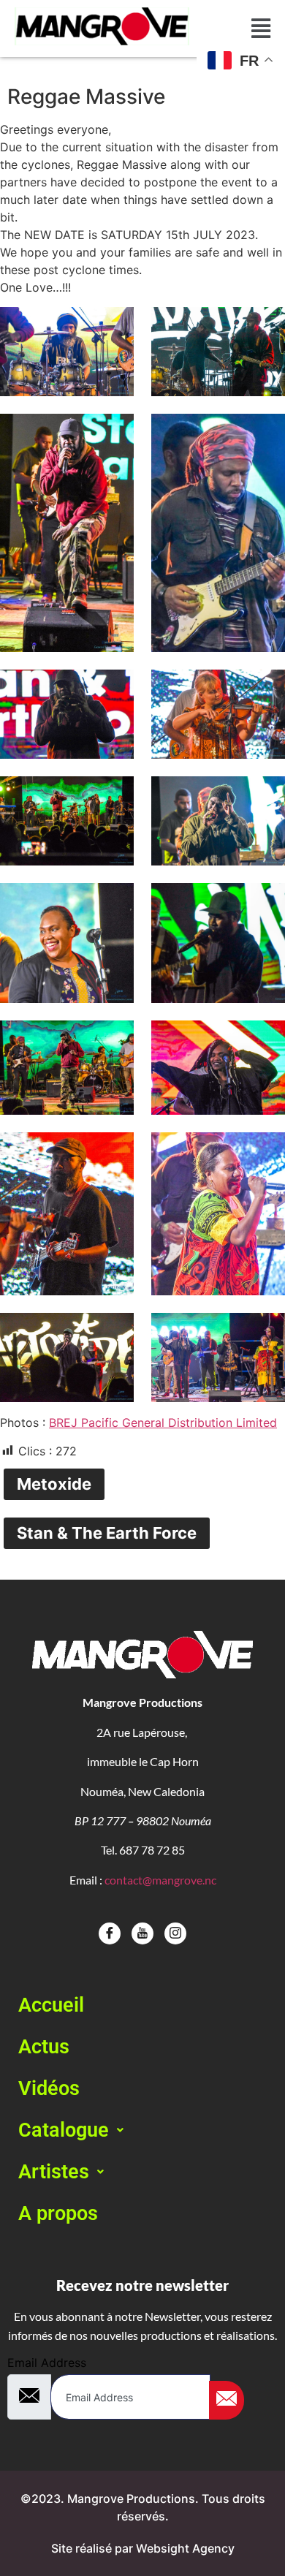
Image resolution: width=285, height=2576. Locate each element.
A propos (58, 2213)
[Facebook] (110, 1933)
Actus (44, 2047)
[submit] (227, 2400)
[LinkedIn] (175, 1933)
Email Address (47, 2363)
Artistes (54, 2172)
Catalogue (64, 2130)
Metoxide (54, 1484)
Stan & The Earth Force (107, 1533)
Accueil (51, 2005)
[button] (142, 2130)
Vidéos (49, 2088)
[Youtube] (142, 1933)
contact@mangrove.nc (160, 1880)
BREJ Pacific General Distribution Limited (163, 1423)
